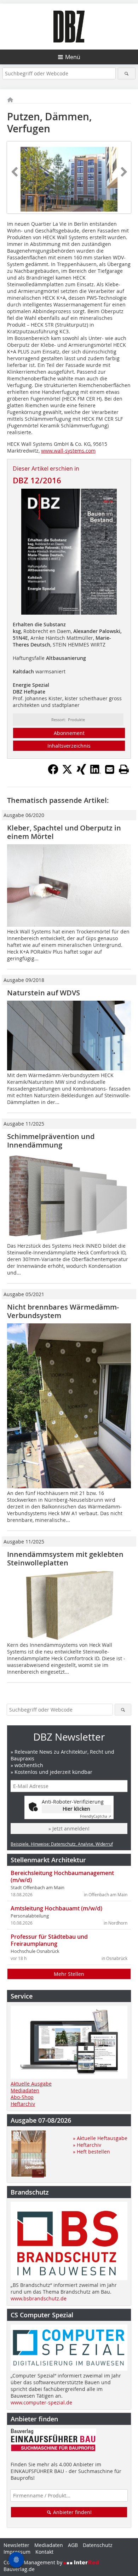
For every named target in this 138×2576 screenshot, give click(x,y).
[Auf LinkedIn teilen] (96, 772)
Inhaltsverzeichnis (69, 746)
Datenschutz (98, 2545)
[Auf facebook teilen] (53, 772)
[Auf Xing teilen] (81, 772)
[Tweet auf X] (67, 772)
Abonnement (69, 733)
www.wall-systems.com (68, 451)
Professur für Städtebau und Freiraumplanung (49, 1940)
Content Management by (34, 2562)
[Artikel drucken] (124, 769)
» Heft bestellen (91, 2152)
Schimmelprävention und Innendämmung (51, 1141)
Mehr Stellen (69, 1974)
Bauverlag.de (19, 2569)
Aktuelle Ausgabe (31, 2084)
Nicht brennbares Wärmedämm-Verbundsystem (63, 1311)
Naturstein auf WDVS (44, 993)
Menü (73, 57)
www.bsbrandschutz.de (39, 2298)
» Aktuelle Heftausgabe (100, 2138)
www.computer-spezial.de (41, 2402)
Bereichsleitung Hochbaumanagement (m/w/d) (62, 1876)
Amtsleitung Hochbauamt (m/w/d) (56, 1908)
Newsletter (16, 2545)
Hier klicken (76, 1809)
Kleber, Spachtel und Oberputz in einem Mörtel (64, 832)
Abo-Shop (22, 2097)
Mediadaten (25, 2090)
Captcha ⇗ (96, 1816)
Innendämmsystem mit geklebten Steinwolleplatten (65, 1559)
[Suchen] (127, 73)
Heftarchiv (23, 2104)
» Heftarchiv (87, 2145)
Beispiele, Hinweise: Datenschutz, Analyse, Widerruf (62, 1844)
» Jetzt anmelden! (69, 1828)
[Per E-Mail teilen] (110, 769)
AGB (73, 2545)
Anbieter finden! (72, 2512)
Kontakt (44, 2552)
